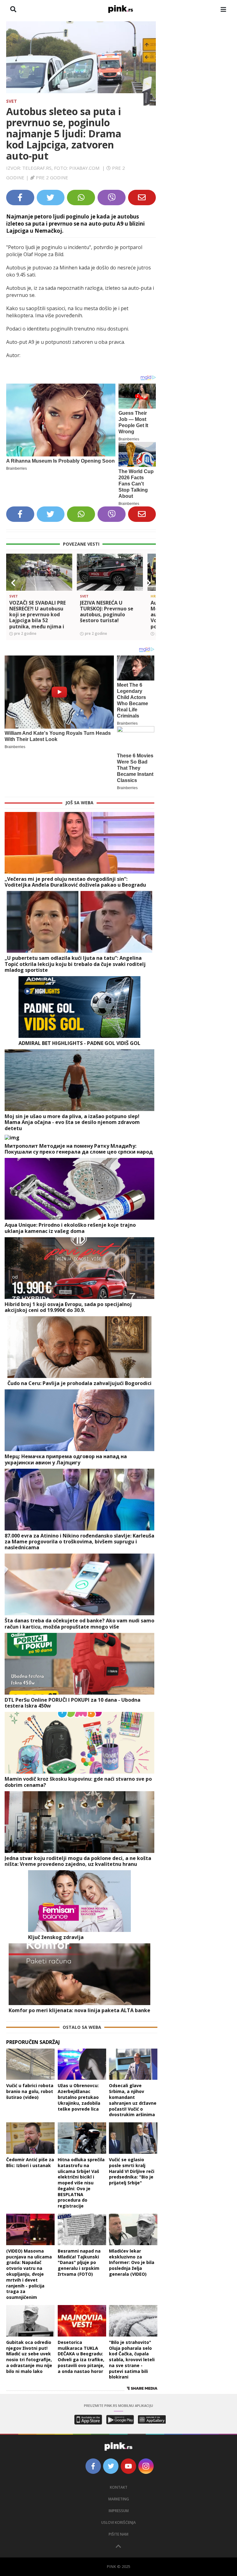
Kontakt (119, 2487)
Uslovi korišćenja (118, 2522)
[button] (13, 583)
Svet (12, 101)
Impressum (119, 2511)
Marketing (119, 2499)
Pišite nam (118, 2534)
